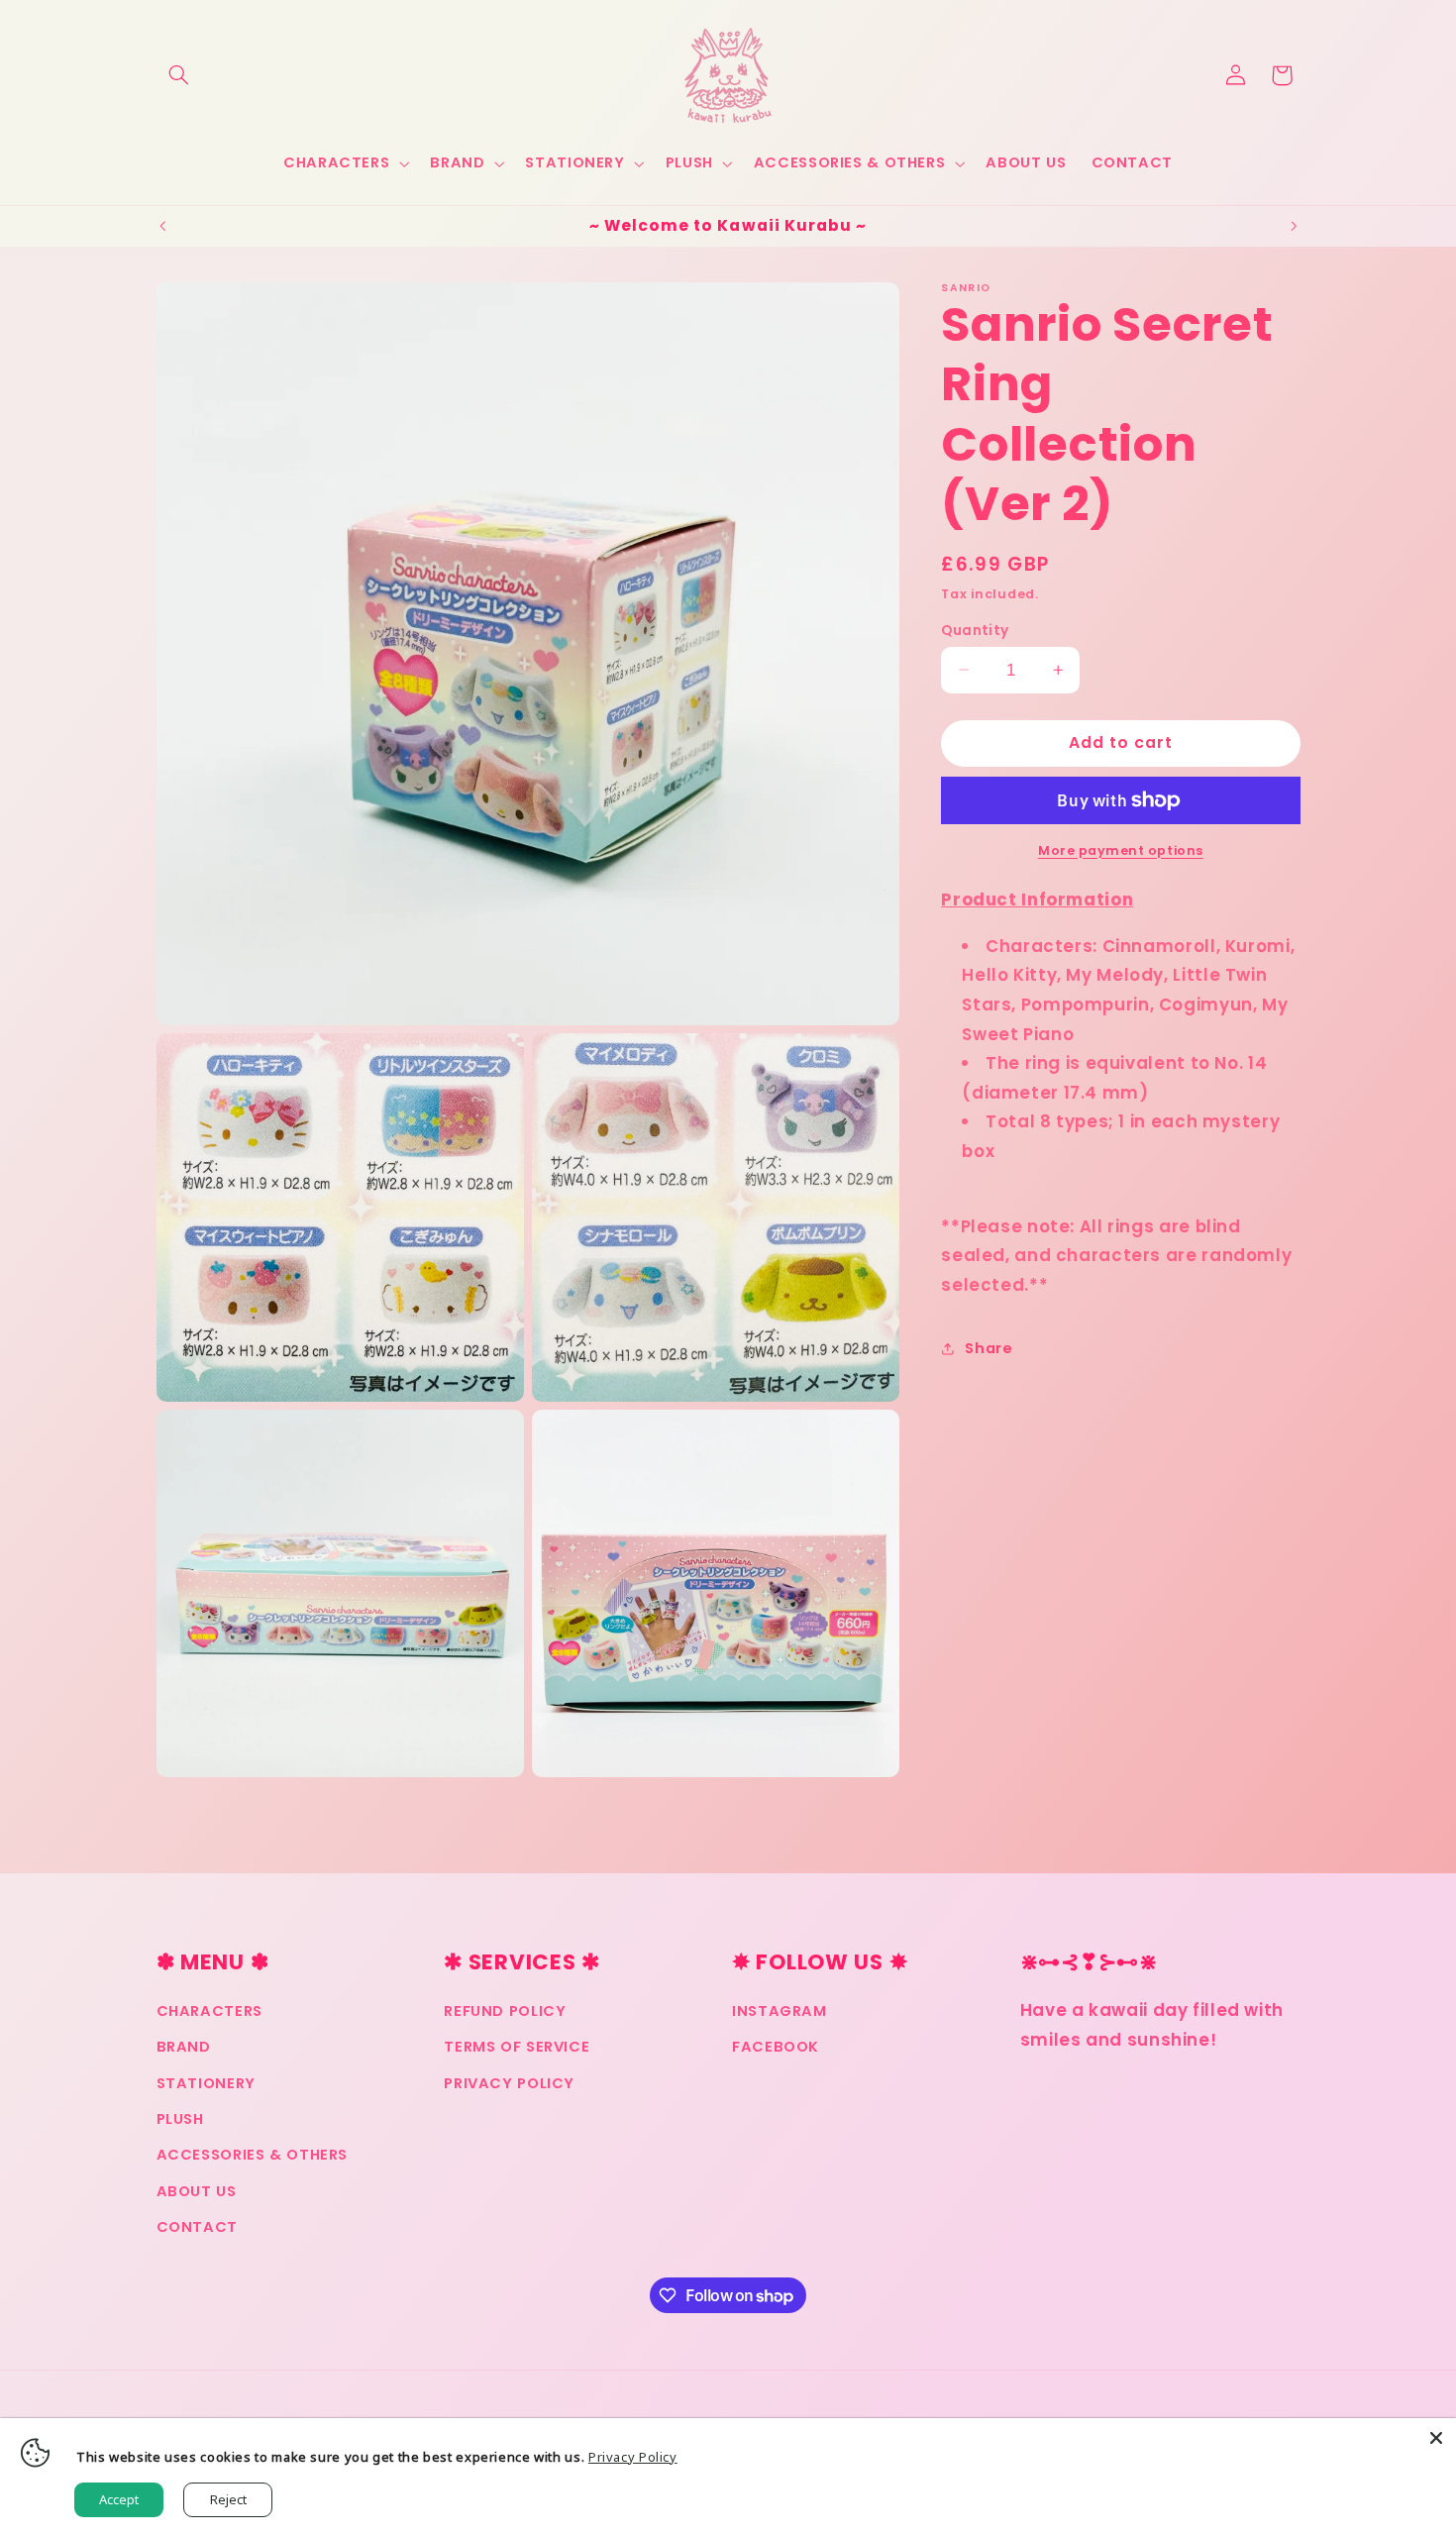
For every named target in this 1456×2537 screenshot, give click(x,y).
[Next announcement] (1294, 226)
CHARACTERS (209, 2011)
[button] (179, 75)
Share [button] (988, 1347)
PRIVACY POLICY (509, 2083)
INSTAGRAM (780, 2011)
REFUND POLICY (505, 2011)
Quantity (975, 630)
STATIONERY (206, 2083)
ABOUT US (197, 2191)
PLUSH (180, 2119)
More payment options (1121, 849)
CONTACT (197, 2228)
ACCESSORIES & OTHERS (253, 2156)
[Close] (1436, 2438)
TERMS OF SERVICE (517, 2048)
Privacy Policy (633, 2457)
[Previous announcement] (162, 226)
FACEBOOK (776, 2048)
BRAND (184, 2048)
